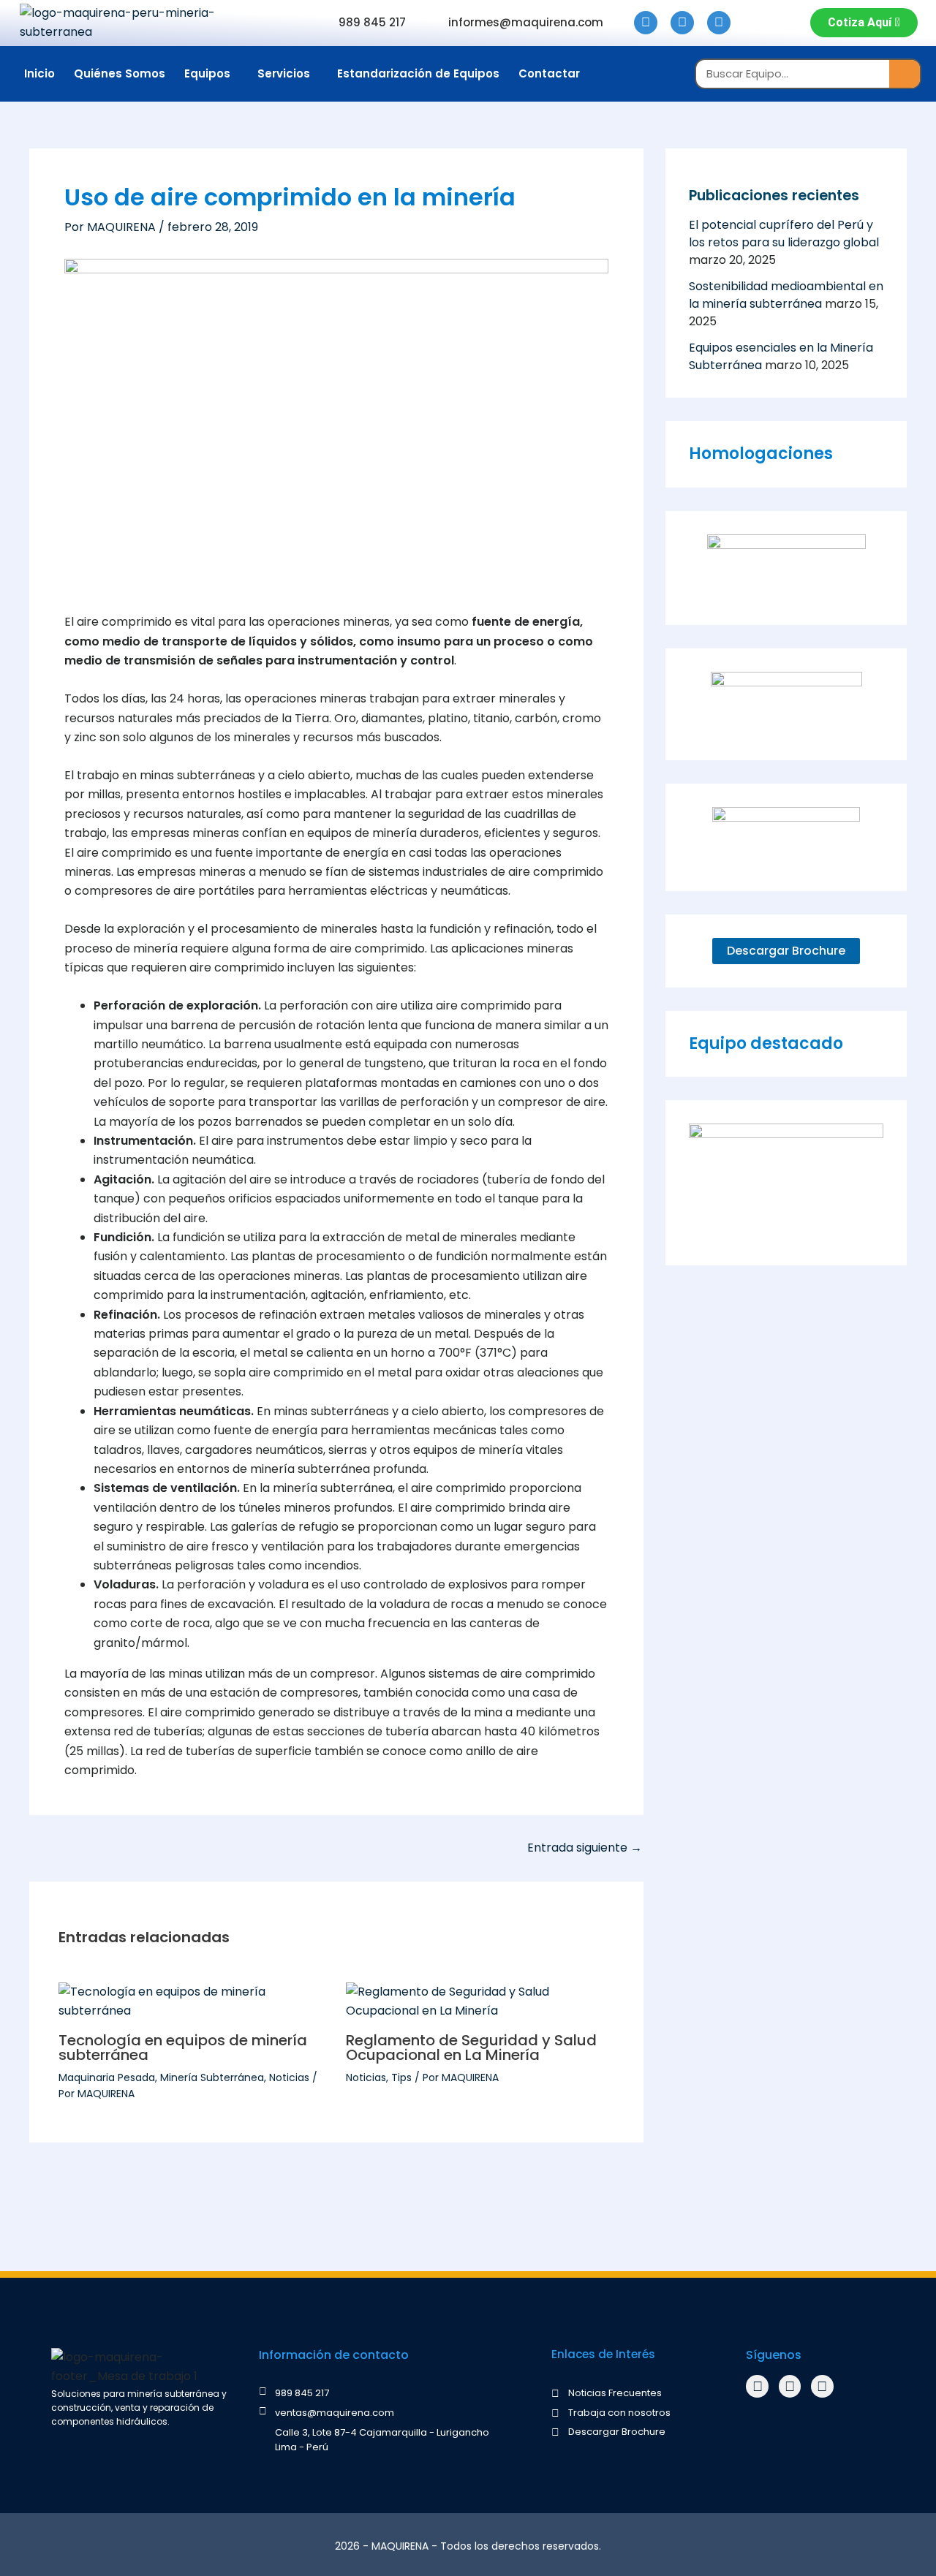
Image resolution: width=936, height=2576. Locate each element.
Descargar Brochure (786, 951)
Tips (401, 2077)
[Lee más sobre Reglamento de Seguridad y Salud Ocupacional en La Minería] (480, 2001)
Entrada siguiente (585, 1848)
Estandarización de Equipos (418, 73)
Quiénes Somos (120, 73)
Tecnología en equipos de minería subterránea (183, 2047)
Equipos (207, 73)
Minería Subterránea (212, 2077)
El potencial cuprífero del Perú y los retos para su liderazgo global (784, 234)
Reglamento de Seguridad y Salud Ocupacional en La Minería (471, 2047)
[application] (236, 73)
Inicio (39, 73)
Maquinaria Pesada (107, 2077)
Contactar (549, 73)
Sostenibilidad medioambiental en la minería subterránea (786, 295)
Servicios (284, 73)
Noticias (289, 2077)
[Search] (905, 74)
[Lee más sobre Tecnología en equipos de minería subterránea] (193, 2001)
